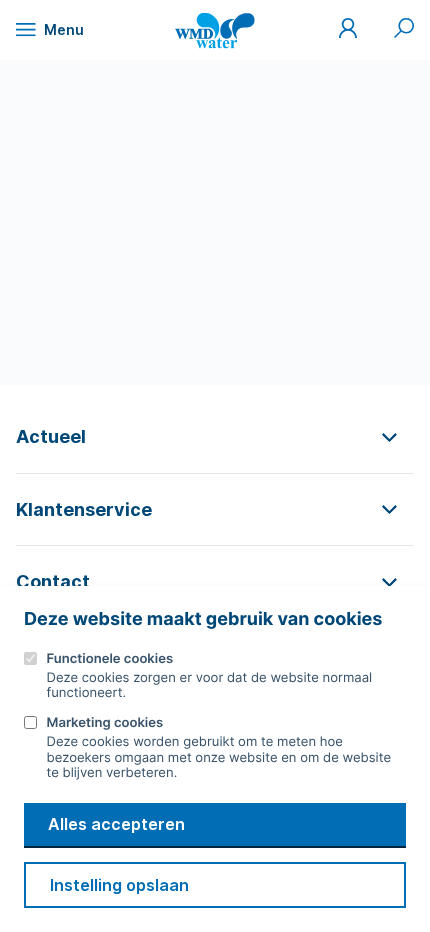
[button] (215, 436)
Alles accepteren (116, 824)
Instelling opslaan (119, 885)
